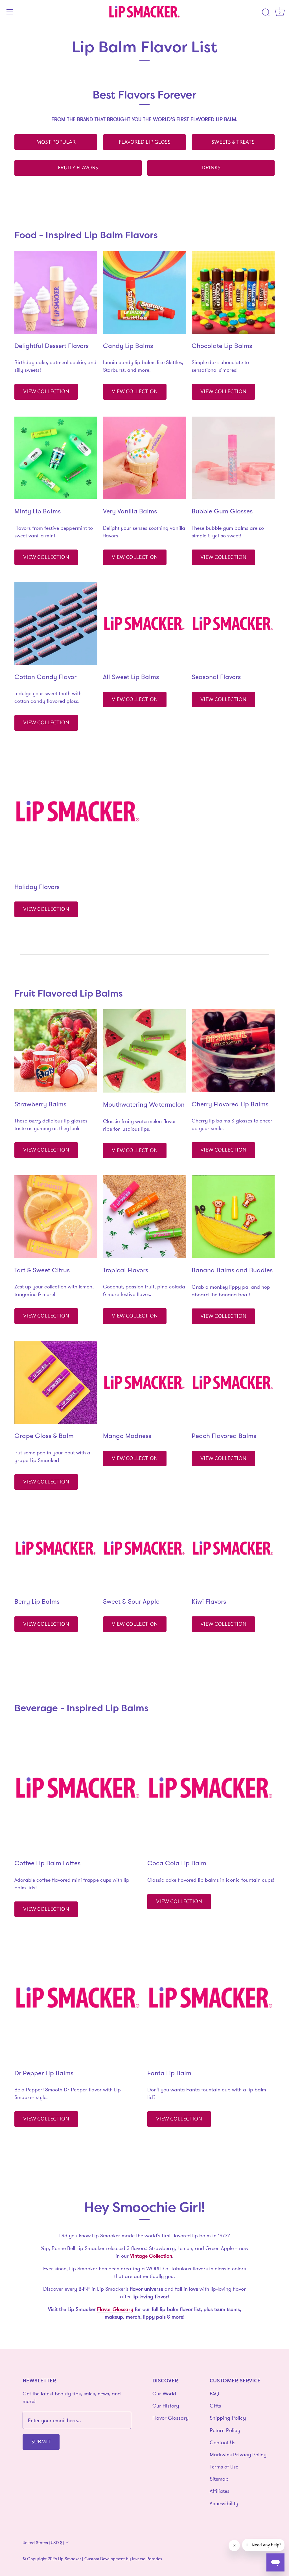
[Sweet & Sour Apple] (144, 1548)
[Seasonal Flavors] (233, 623)
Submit (41, 2441)
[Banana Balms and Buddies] (233, 1217)
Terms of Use (224, 2467)
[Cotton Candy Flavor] (56, 623)
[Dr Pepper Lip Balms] (78, 1998)
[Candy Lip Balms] (144, 292)
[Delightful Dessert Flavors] (56, 292)
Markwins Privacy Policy (238, 2454)
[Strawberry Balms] (56, 1051)
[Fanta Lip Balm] (211, 1998)
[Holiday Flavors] (78, 811)
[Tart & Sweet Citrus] (56, 1217)
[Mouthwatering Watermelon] (144, 1051)
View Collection (46, 391)
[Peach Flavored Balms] (233, 1382)
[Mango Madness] (144, 1382)
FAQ (214, 2394)
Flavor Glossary (170, 2418)
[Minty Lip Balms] (56, 458)
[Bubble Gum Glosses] (233, 458)
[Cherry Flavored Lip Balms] (233, 1051)
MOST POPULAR (56, 141)
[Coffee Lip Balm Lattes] (78, 1788)
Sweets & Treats (233, 141)
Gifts (215, 2406)
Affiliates (220, 2491)
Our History (166, 2406)
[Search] (266, 13)
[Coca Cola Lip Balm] (211, 1788)
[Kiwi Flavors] (233, 1548)
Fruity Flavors (78, 167)
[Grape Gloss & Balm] (56, 1382)
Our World (164, 2394)
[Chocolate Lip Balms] (233, 292)
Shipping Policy (228, 2418)
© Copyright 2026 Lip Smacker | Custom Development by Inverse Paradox (92, 2559)
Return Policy (225, 2430)
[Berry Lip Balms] (56, 1548)
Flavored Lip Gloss (145, 141)
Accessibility (224, 2503)
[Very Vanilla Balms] (144, 458)
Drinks (211, 167)
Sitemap (219, 2479)
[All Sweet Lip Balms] (144, 623)
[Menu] (10, 12)
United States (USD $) (43, 2543)
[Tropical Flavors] (144, 1217)
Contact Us (223, 2442)
